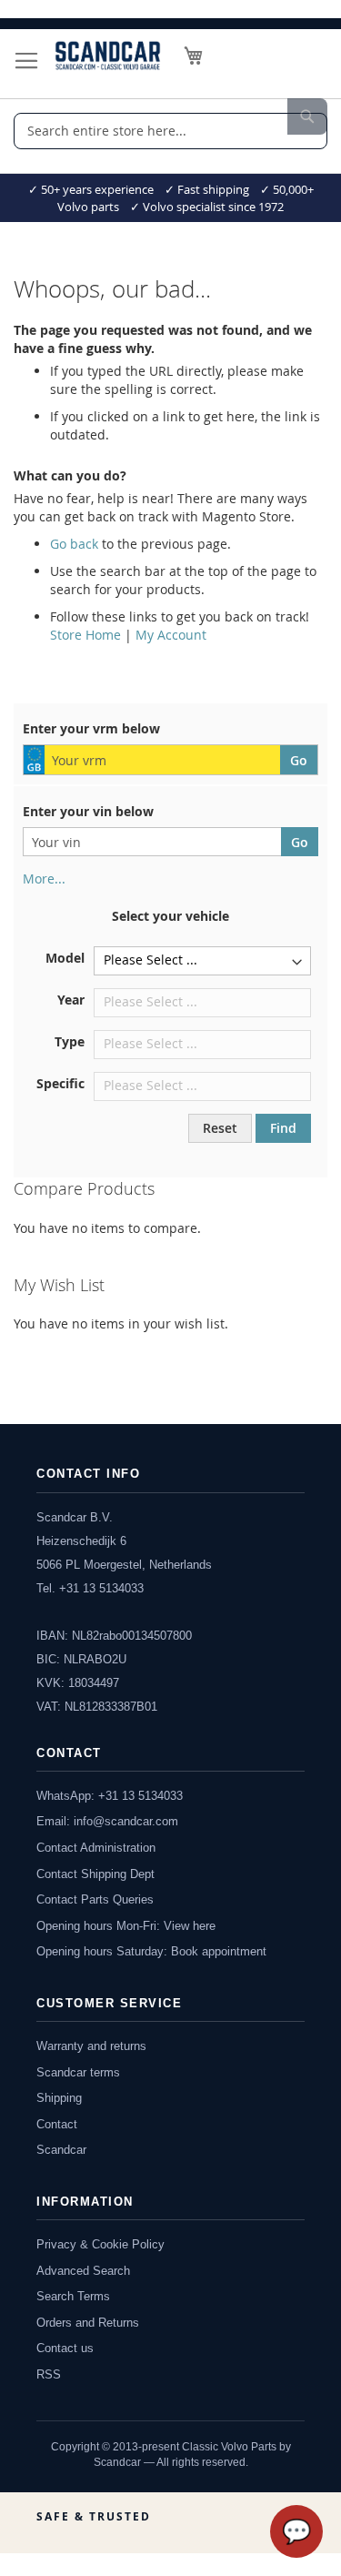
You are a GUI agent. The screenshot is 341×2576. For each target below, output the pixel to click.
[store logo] (108, 56)
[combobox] (170, 131)
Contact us (65, 2348)
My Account (171, 635)
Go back (74, 544)
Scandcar (61, 2150)
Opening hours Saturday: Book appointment (151, 1951)
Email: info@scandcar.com (107, 1821)
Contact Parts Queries (95, 1899)
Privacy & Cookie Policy (100, 2244)
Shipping (59, 2098)
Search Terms (73, 2296)
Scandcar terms (78, 2072)
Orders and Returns (88, 2323)
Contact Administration (96, 1848)
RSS (49, 2374)
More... (44, 879)
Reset (220, 1128)
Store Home (85, 635)
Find (283, 1128)
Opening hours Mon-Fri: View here (126, 1926)
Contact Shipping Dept (95, 1874)
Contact (57, 2124)
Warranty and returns (91, 2046)
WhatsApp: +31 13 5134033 (110, 1796)
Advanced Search (83, 2271)
